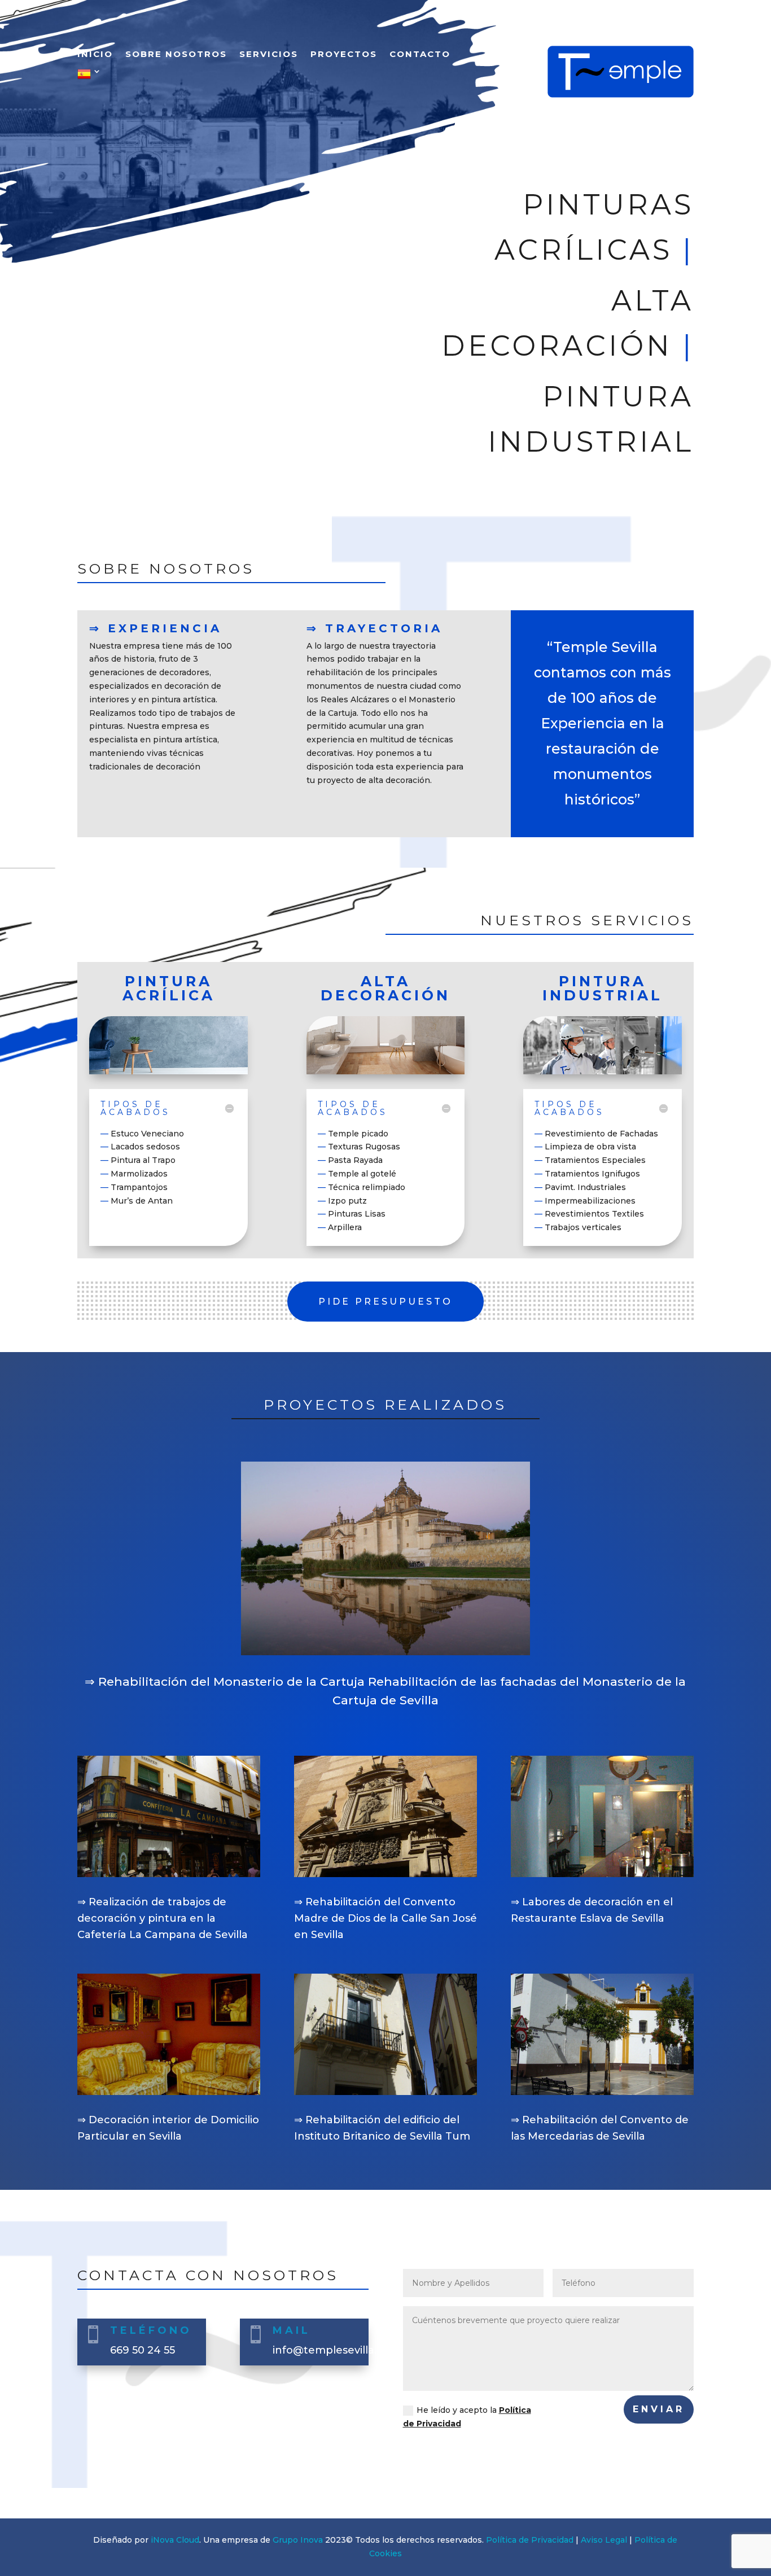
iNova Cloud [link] (175, 2540)
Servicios (269, 55)
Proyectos (344, 55)
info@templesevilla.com (336, 2350)
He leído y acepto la (467, 2417)
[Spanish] (90, 77)
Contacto (420, 55)
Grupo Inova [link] (299, 2540)
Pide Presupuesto (385, 1302)
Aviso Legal (604, 2540)
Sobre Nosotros (176, 55)
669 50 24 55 (143, 2350)
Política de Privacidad (530, 2540)
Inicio (95, 55)
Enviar (659, 2409)
